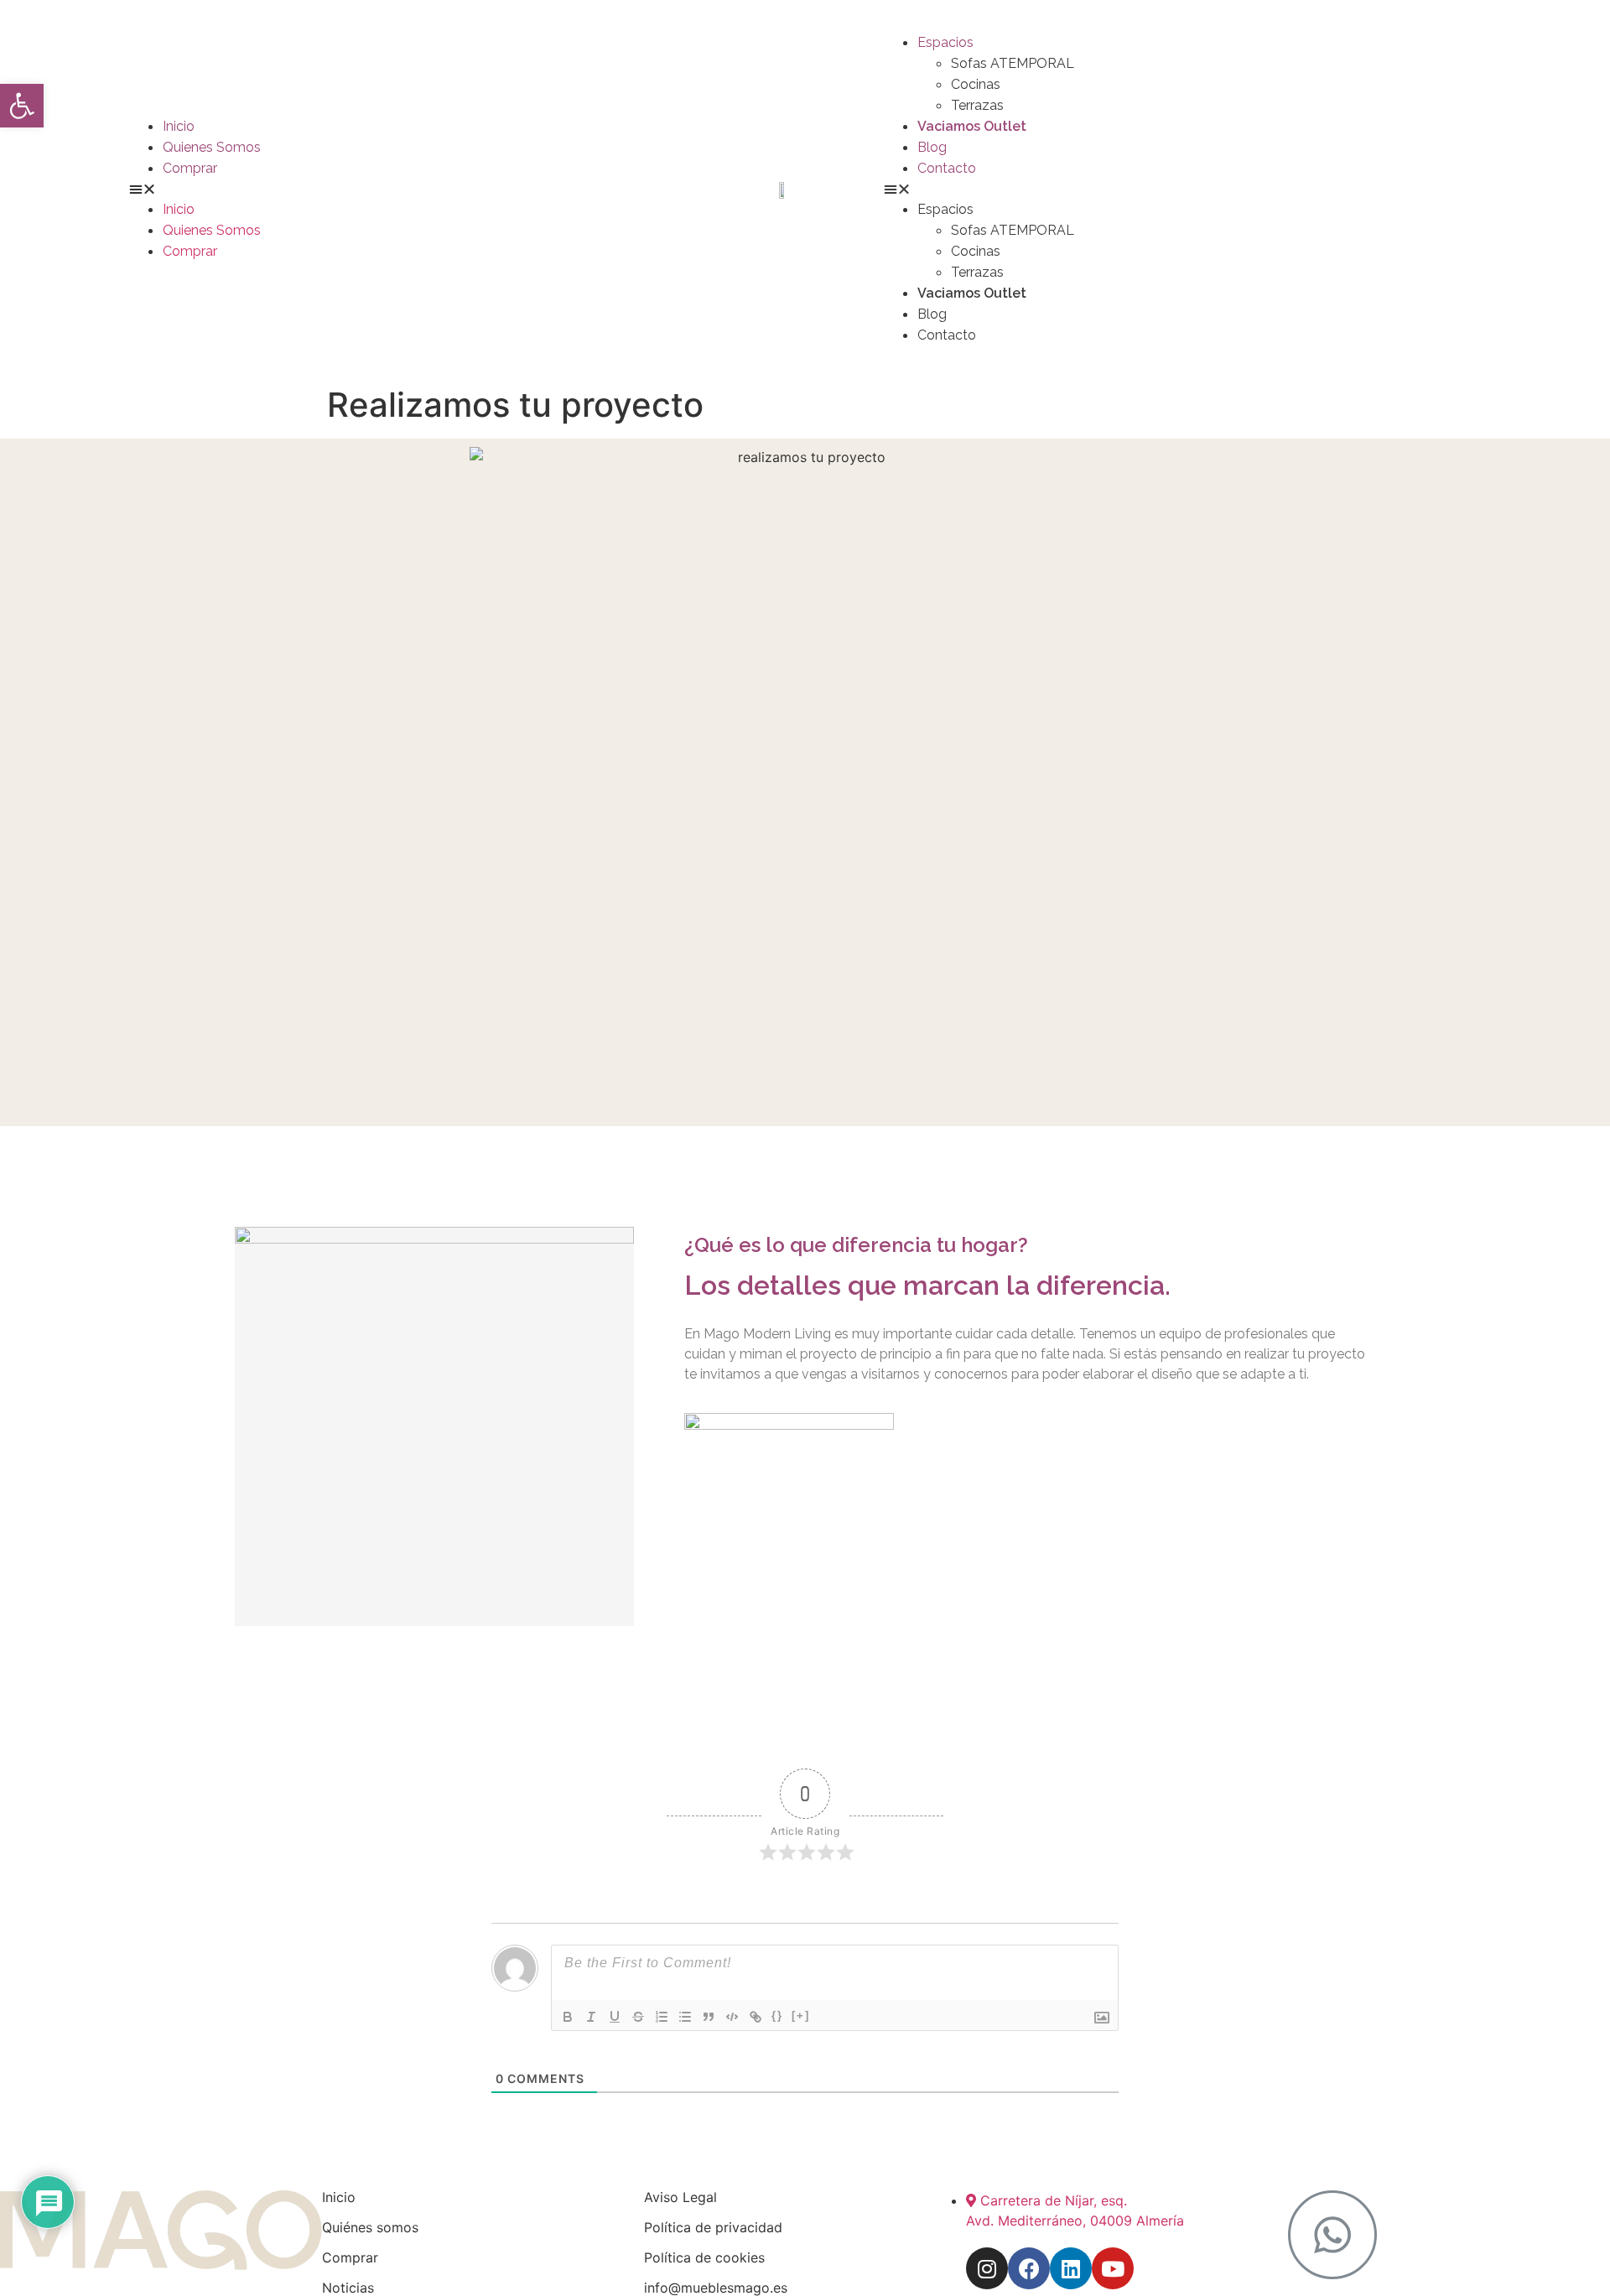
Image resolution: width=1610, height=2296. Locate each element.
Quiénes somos (370, 2227)
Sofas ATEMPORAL (1013, 63)
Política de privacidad (713, 2227)
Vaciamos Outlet (972, 126)
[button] (22, 106)
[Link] (756, 2017)
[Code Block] (732, 2017)
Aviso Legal (680, 2197)
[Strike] (638, 2017)
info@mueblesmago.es (716, 2288)
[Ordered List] (662, 2017)
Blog (932, 147)
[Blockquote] (709, 2017)
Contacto (947, 168)
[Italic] (591, 2017)
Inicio (179, 126)
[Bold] (568, 2017)
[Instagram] (987, 2268)
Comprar (190, 168)
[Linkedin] (1071, 2268)
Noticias (348, 2288)
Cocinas (976, 84)
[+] (801, 2015)
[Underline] (615, 2017)
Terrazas (977, 105)
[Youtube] (1113, 2268)
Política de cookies (704, 2257)
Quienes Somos (212, 147)
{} (777, 2015)
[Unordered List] (685, 2017)
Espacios (945, 42)
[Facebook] (1029, 2268)
